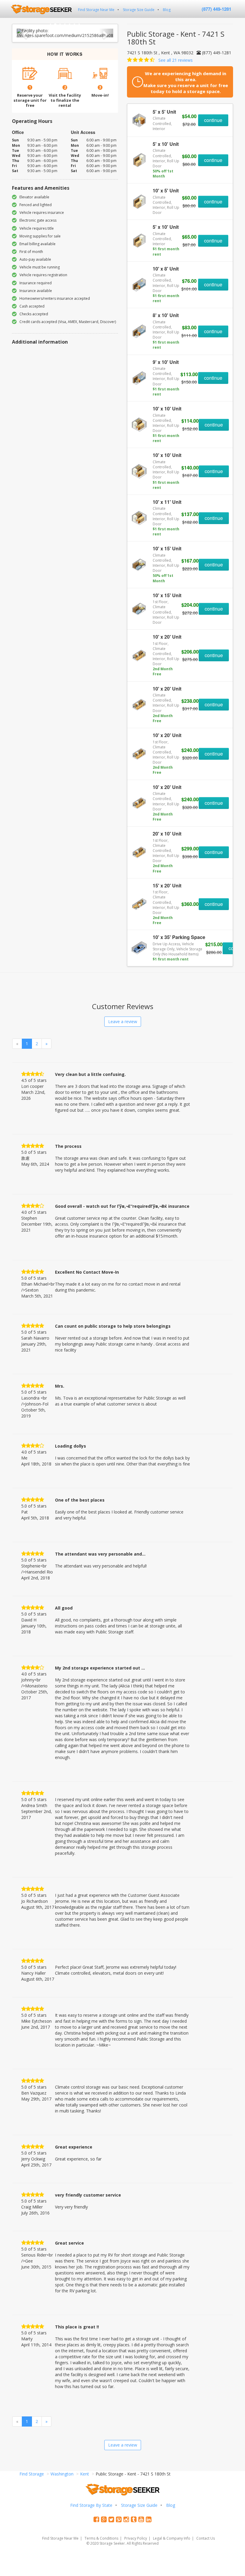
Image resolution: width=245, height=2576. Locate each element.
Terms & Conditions (101, 2538)
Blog (167, 10)
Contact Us (206, 2538)
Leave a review (123, 1021)
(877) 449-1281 (216, 9)
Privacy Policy (136, 2538)
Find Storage (32, 2474)
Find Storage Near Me (96, 10)
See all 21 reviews (176, 60)
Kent (85, 2474)
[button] (24, 33)
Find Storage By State (91, 2505)
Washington (62, 2474)
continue (213, 120)
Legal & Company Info (172, 2538)
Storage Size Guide (139, 10)
